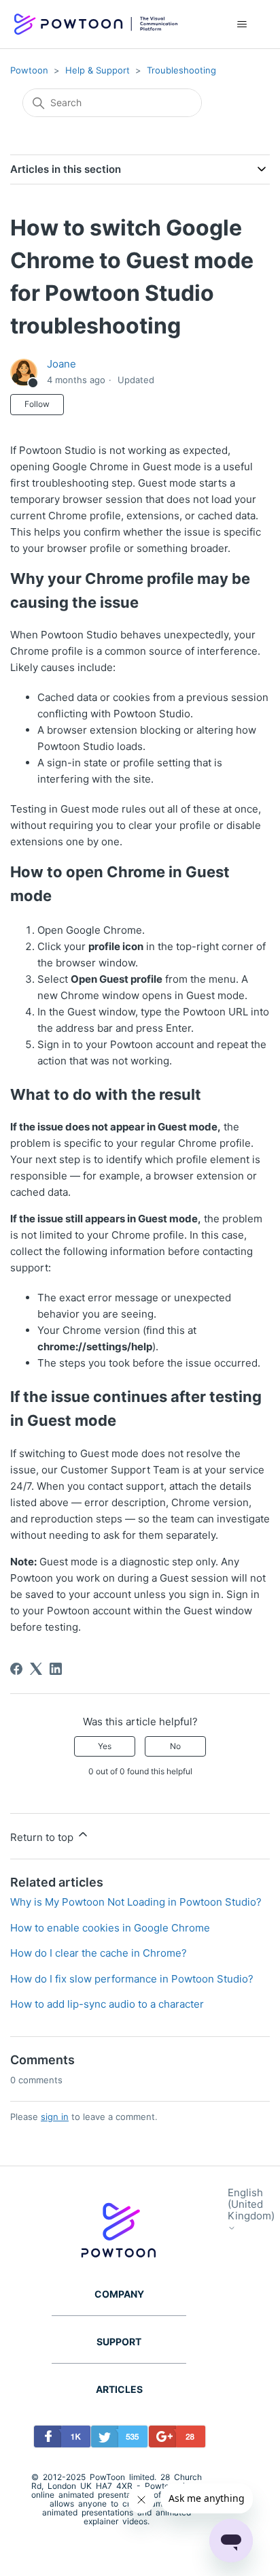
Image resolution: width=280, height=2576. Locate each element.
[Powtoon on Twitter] (116, 2439)
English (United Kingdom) (251, 2205)
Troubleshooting (181, 70)
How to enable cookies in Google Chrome (110, 1928)
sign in (55, 2117)
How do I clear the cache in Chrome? (99, 1953)
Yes (105, 1746)
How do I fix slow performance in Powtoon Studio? (132, 1979)
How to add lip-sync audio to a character (107, 2004)
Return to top (43, 1837)
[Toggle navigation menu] (242, 25)
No (175, 1746)
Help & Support (98, 70)
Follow (37, 404)
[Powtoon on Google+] (174, 2439)
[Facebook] (16, 1669)
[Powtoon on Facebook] (59, 2439)
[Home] (96, 25)
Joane (62, 364)
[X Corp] (36, 1669)
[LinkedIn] (56, 1669)
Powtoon (29, 70)
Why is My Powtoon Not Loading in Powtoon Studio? (136, 1902)
